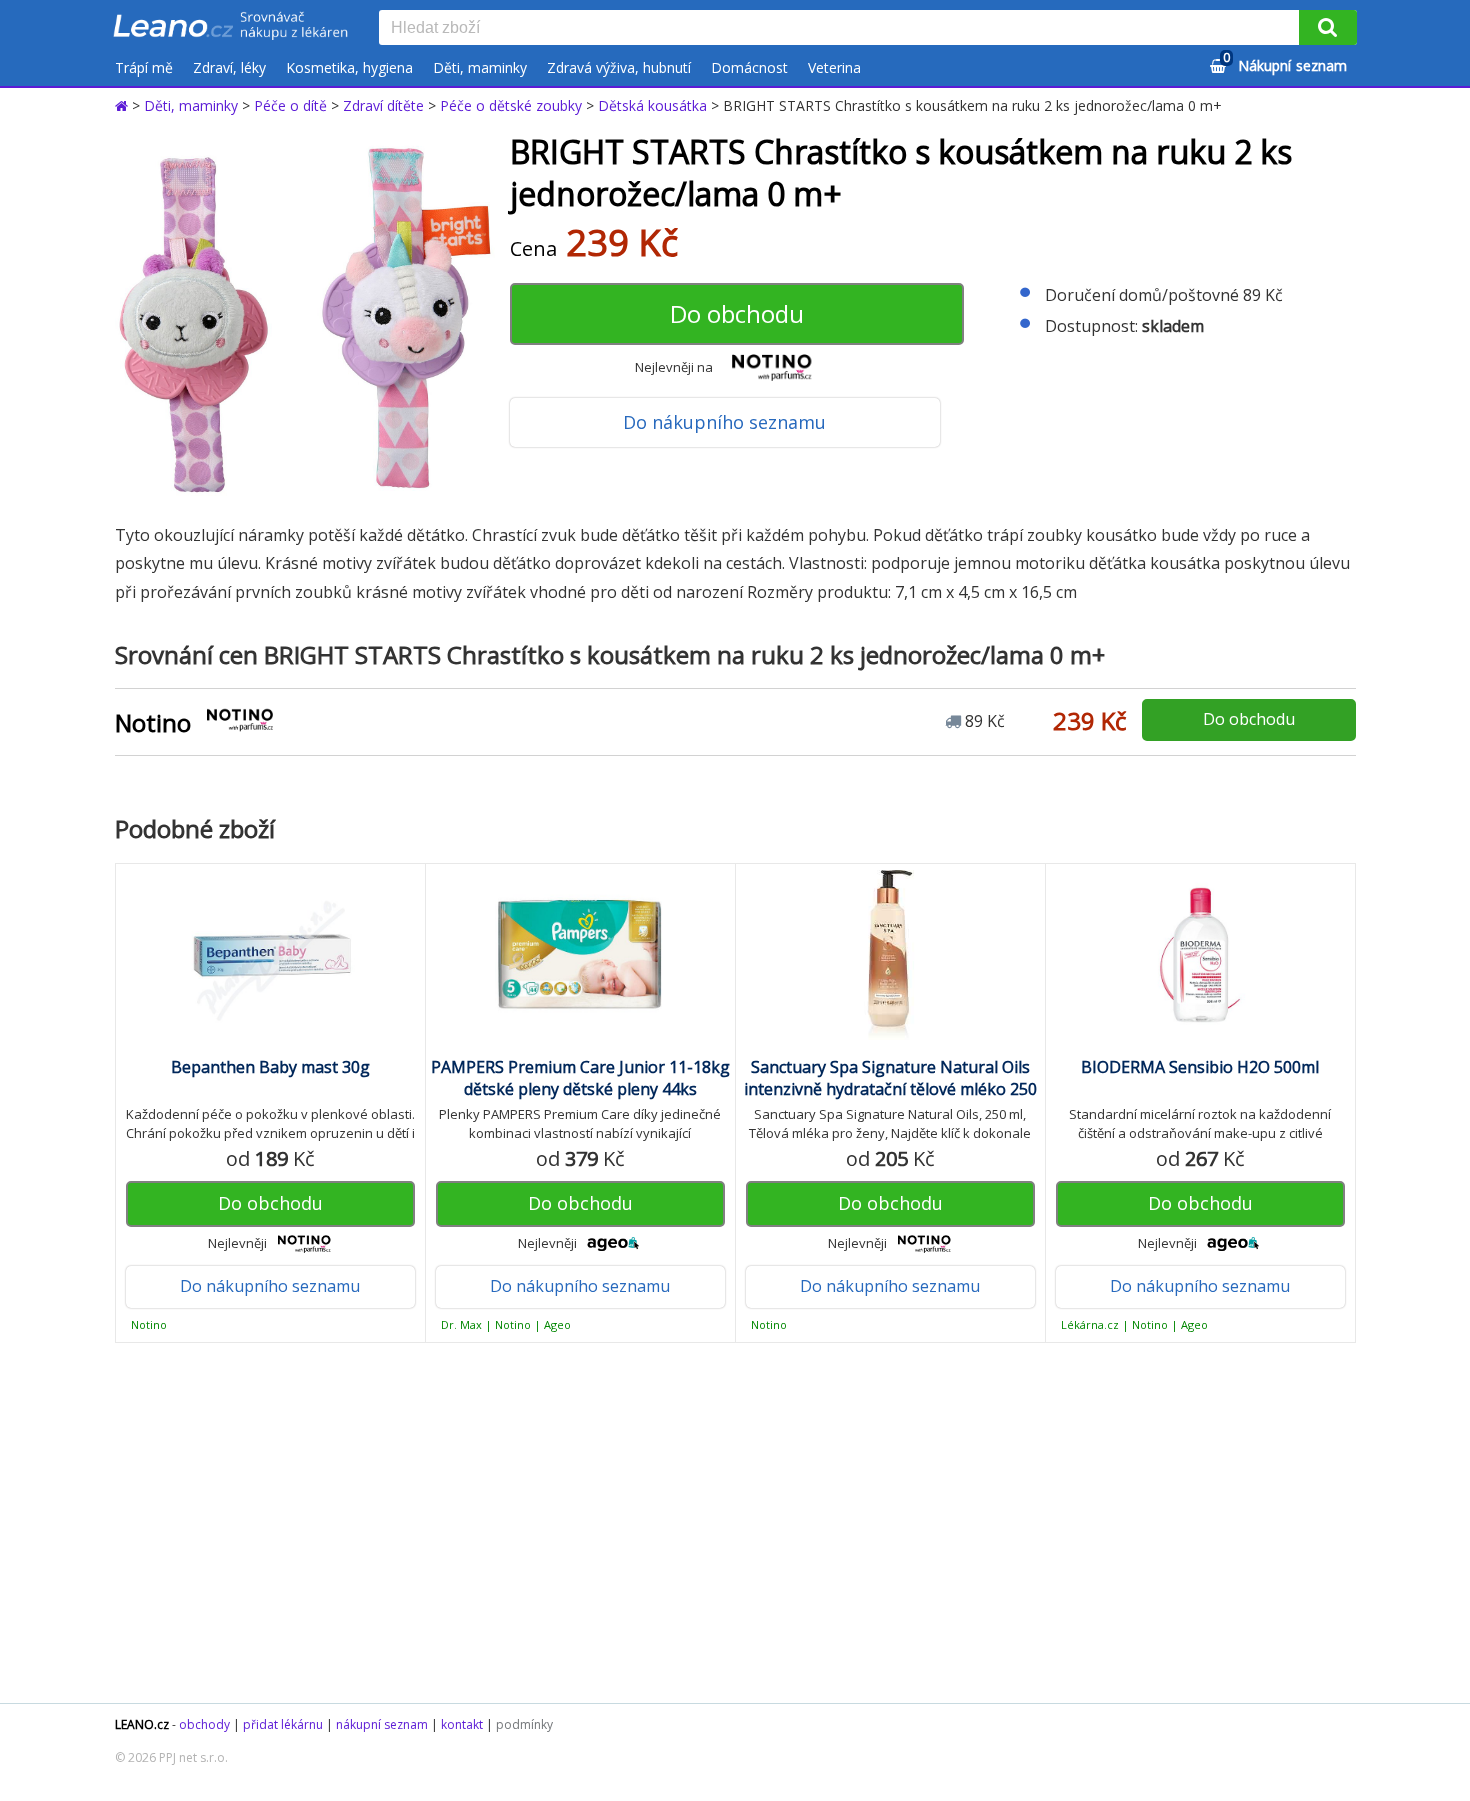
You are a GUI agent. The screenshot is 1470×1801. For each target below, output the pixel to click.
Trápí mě (144, 67)
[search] (843, 29)
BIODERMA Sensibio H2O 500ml (1200, 1067)
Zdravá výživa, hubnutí (619, 67)
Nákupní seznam (1285, 62)
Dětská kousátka (652, 105)
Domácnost (749, 67)
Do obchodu (737, 313)
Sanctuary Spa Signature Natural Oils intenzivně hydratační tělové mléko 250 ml (890, 1089)
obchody (204, 1724)
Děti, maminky (480, 67)
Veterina (834, 67)
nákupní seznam (382, 1724)
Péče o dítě (290, 105)
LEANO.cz (142, 1724)
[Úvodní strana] (231, 27)
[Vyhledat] (1328, 27)
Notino (153, 722)
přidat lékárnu (283, 1724)
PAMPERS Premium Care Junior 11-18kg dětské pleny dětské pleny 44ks (580, 1078)
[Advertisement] (725, 1523)
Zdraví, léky (229, 67)
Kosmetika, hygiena (349, 67)
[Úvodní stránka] (123, 105)
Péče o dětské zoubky (511, 105)
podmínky (524, 1724)
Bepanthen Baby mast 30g (270, 1067)
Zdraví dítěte (383, 105)
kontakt (462, 1724)
